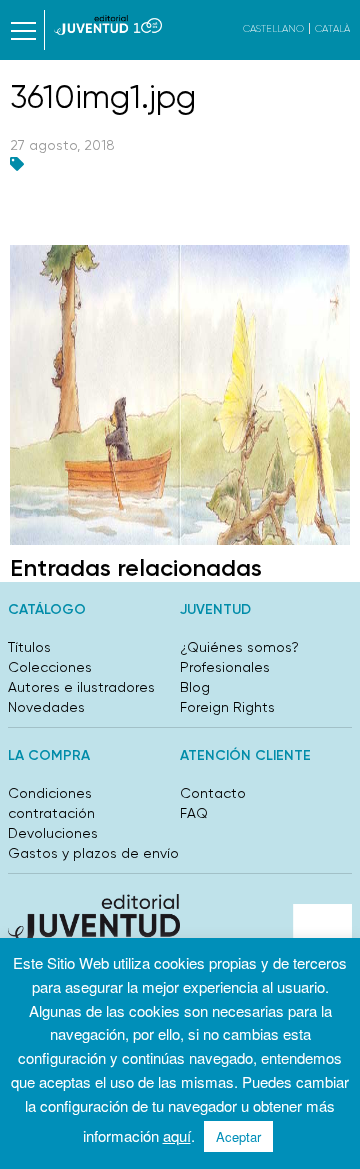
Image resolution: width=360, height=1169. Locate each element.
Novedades (46, 707)
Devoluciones (53, 833)
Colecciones (50, 667)
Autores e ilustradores (81, 687)
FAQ (194, 813)
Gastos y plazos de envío (93, 853)
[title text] (108, 25)
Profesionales (225, 667)
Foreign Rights (227, 707)
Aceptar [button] (238, 1136)
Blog (195, 687)
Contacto (213, 793)
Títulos (29, 647)
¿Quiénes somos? (239, 647)
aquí (177, 1135)
